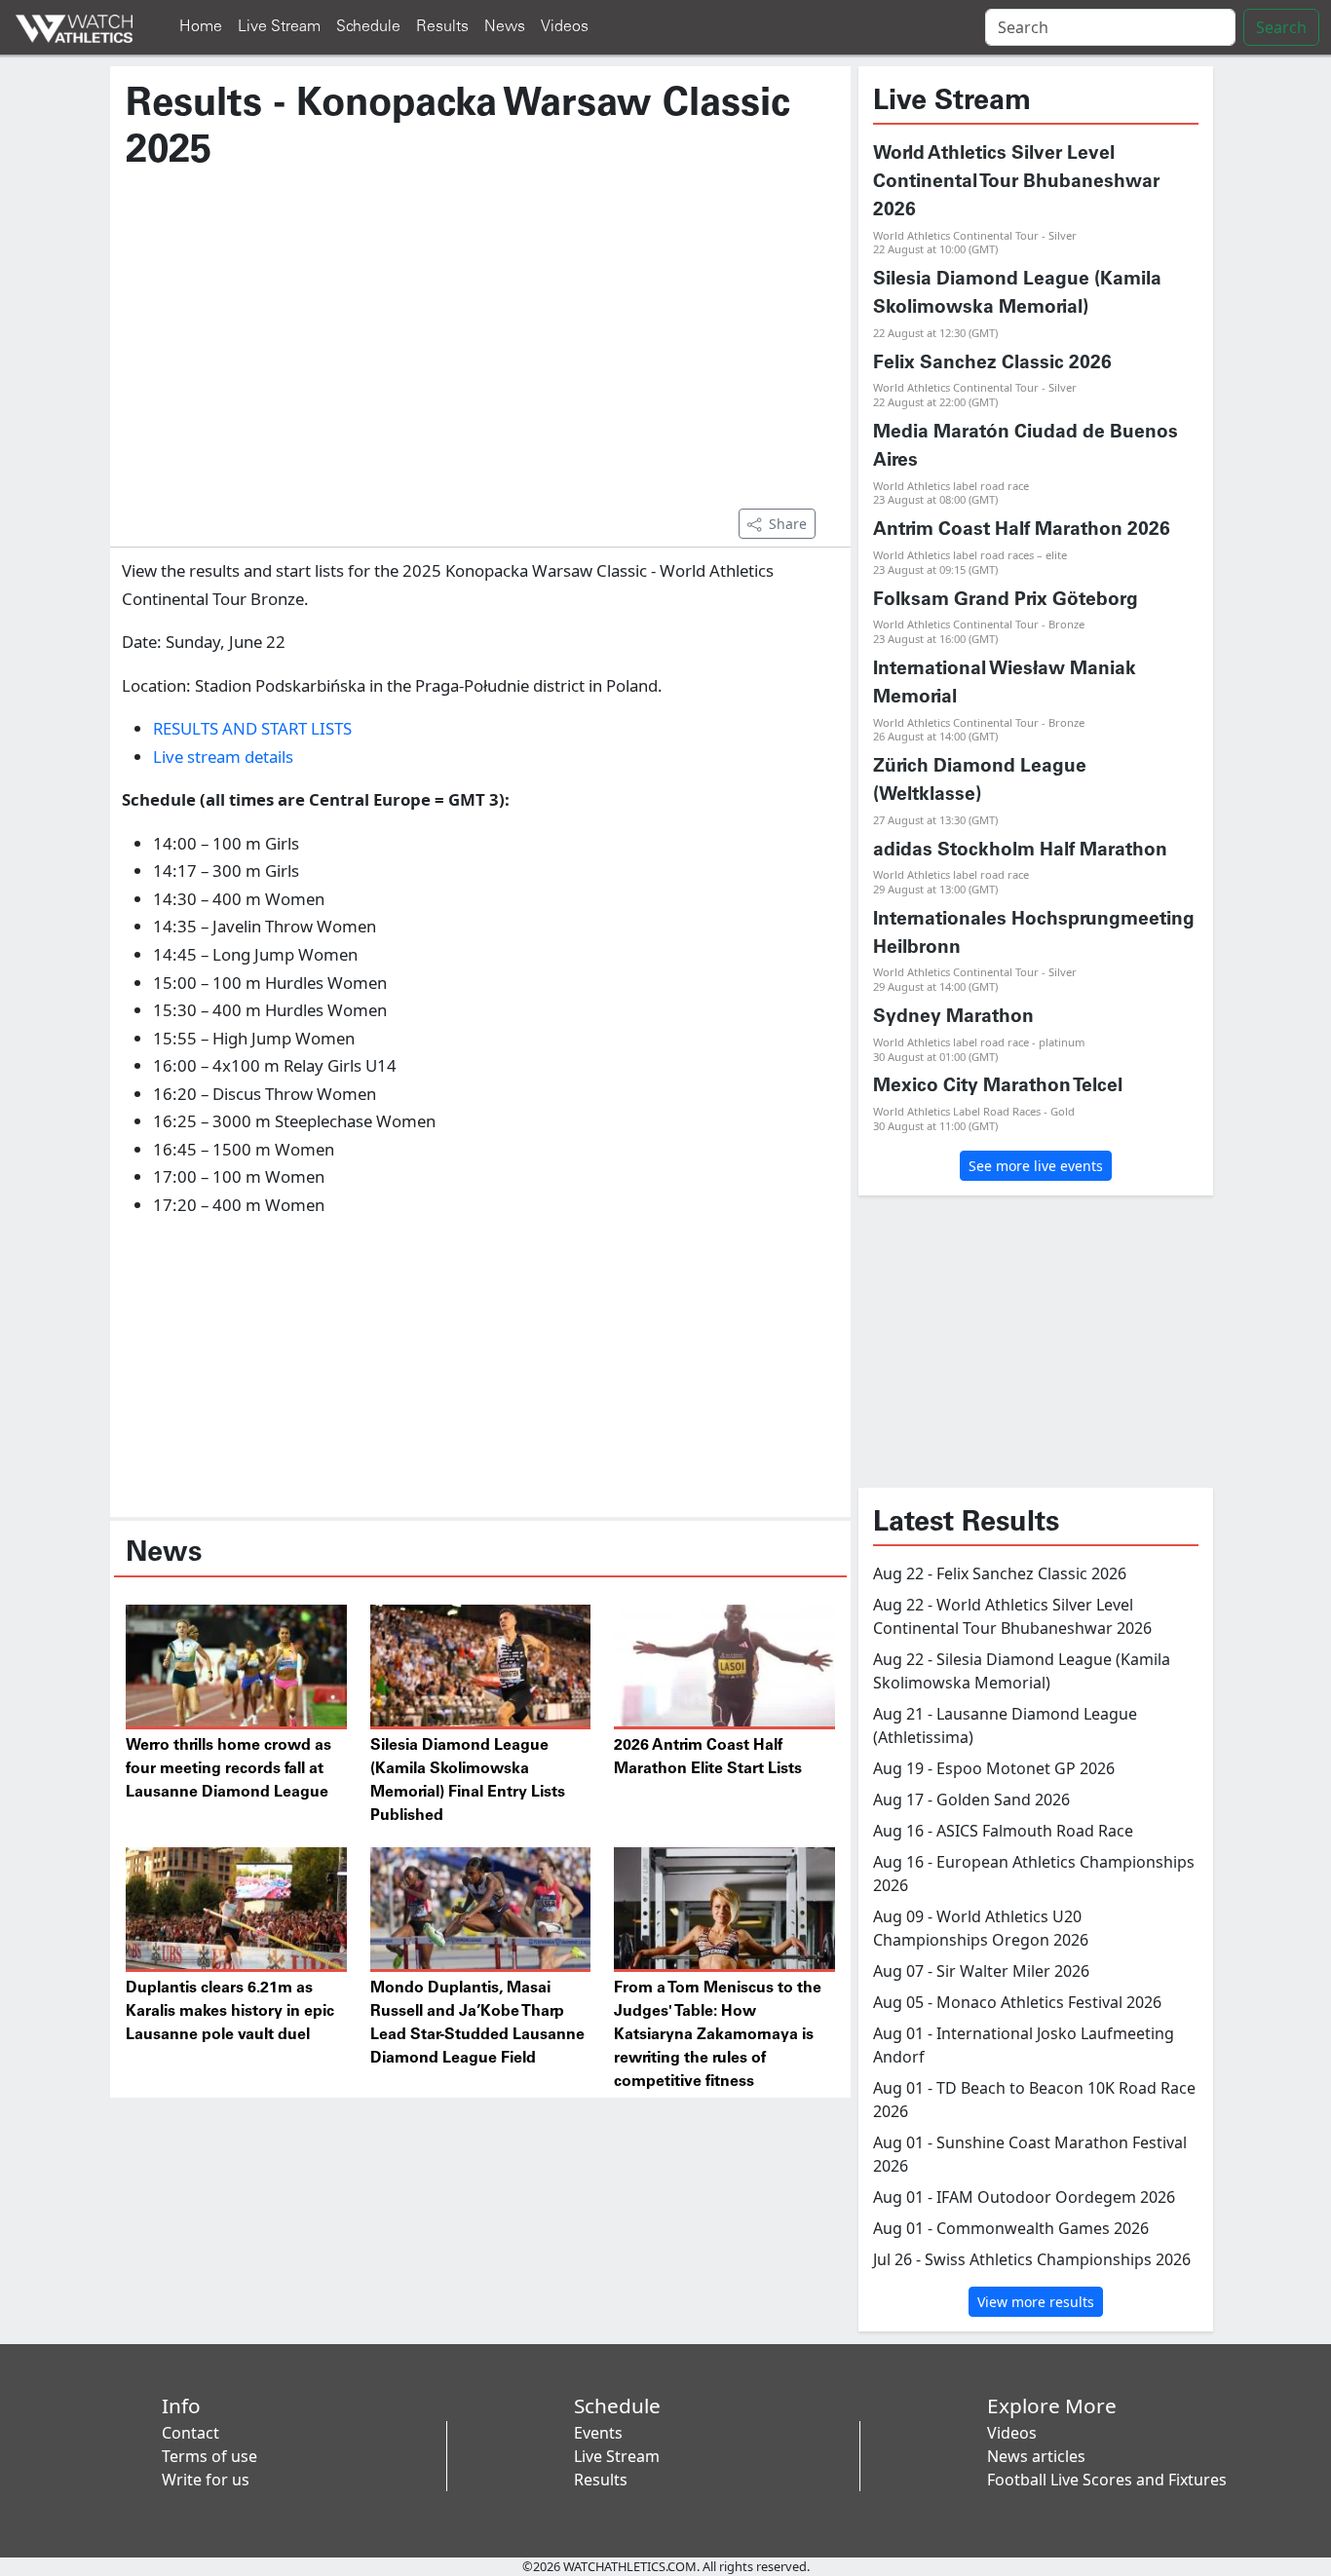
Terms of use (209, 2456)
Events (598, 2433)
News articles (1036, 2456)
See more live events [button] (1036, 1166)
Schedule (368, 27)
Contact (190, 2433)
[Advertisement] (480, 350)
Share (788, 524)
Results (442, 27)
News (505, 27)
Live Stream (279, 27)
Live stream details (223, 757)
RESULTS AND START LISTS (252, 728)
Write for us (206, 2480)
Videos (565, 27)
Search (1281, 27)
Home (201, 27)
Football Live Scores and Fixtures (1107, 2480)
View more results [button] (1036, 2302)
